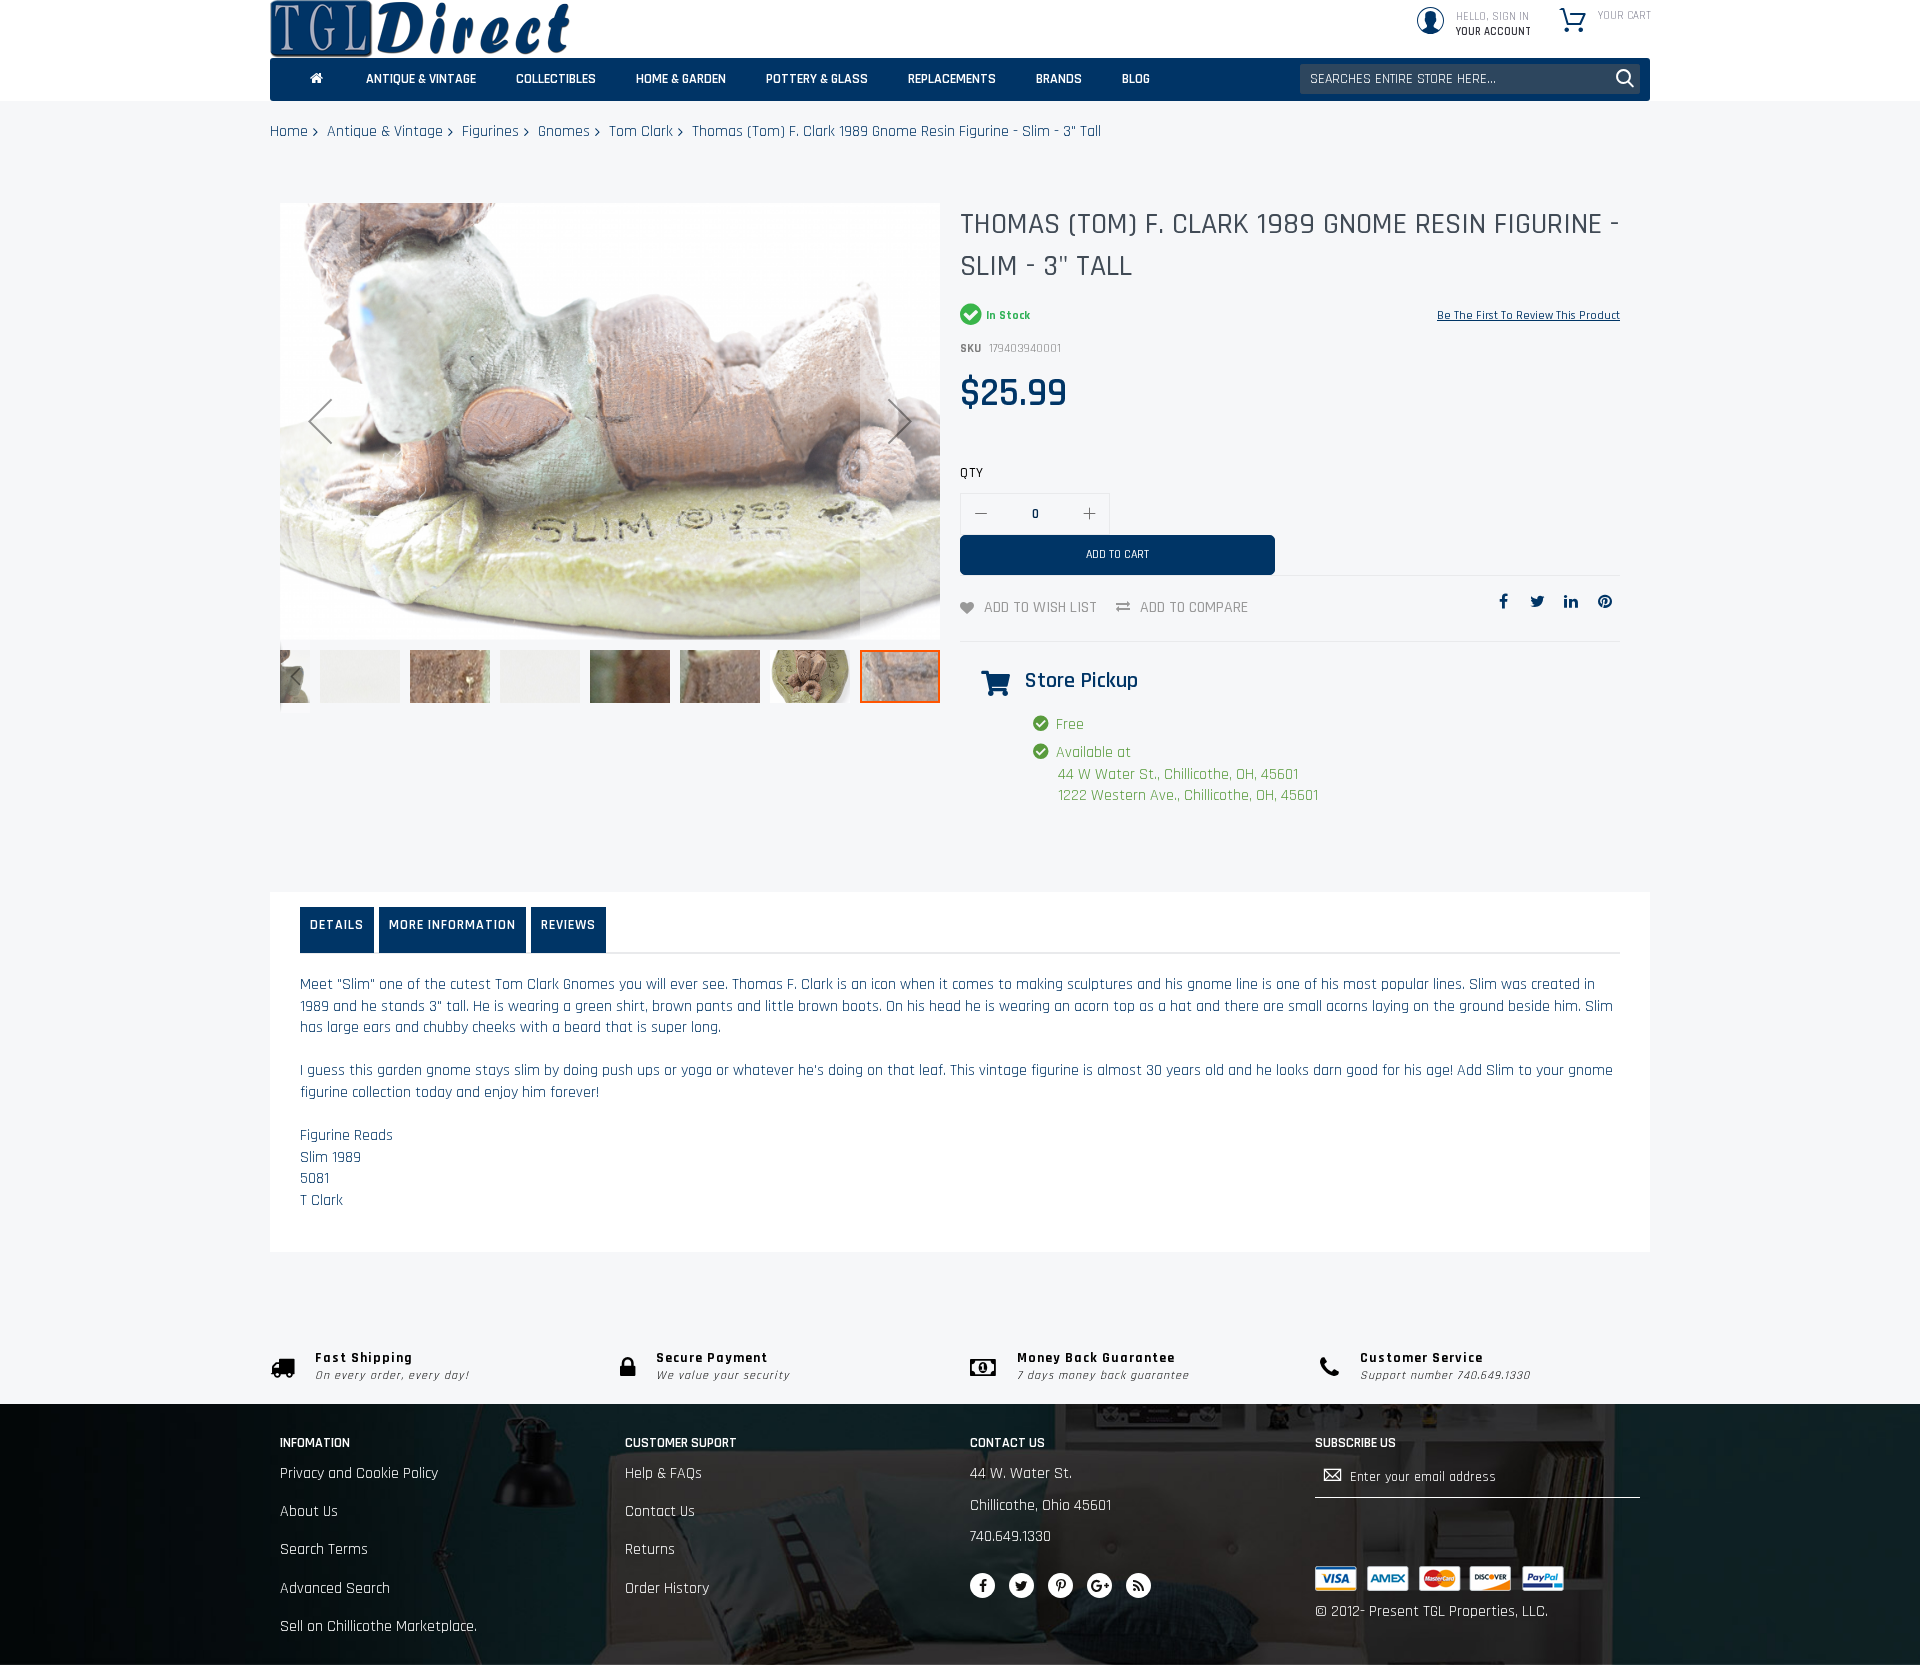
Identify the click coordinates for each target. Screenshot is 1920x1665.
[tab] (337, 930)
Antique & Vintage (385, 131)
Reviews (568, 925)
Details (337, 925)
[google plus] (1099, 1585)
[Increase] (1089, 514)
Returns (650, 1549)
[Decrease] (981, 514)
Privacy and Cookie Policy (359, 1473)
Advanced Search (335, 1588)
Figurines (490, 131)
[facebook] (982, 1585)
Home (289, 131)
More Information (452, 925)
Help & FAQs (663, 1473)
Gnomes (564, 131)
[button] (320, 421)
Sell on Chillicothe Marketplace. (378, 1626)
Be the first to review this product (1528, 315)
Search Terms (324, 1549)
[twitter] (1021, 1585)
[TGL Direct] (420, 29)
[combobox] (1470, 79)
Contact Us (660, 1511)
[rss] (1138, 1585)
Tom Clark (641, 131)
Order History (667, 1588)
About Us (309, 1511)
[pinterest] (1060, 1585)
